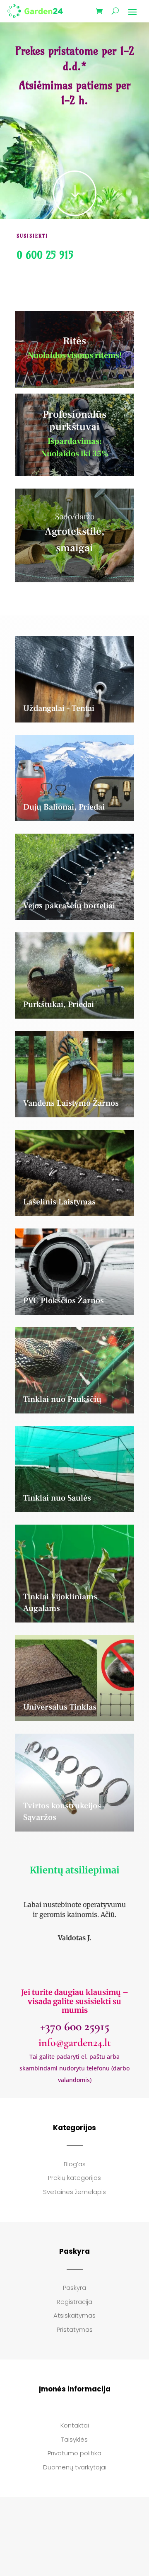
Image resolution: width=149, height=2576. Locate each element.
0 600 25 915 (45, 255)
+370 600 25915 (75, 2026)
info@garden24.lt (75, 2042)
